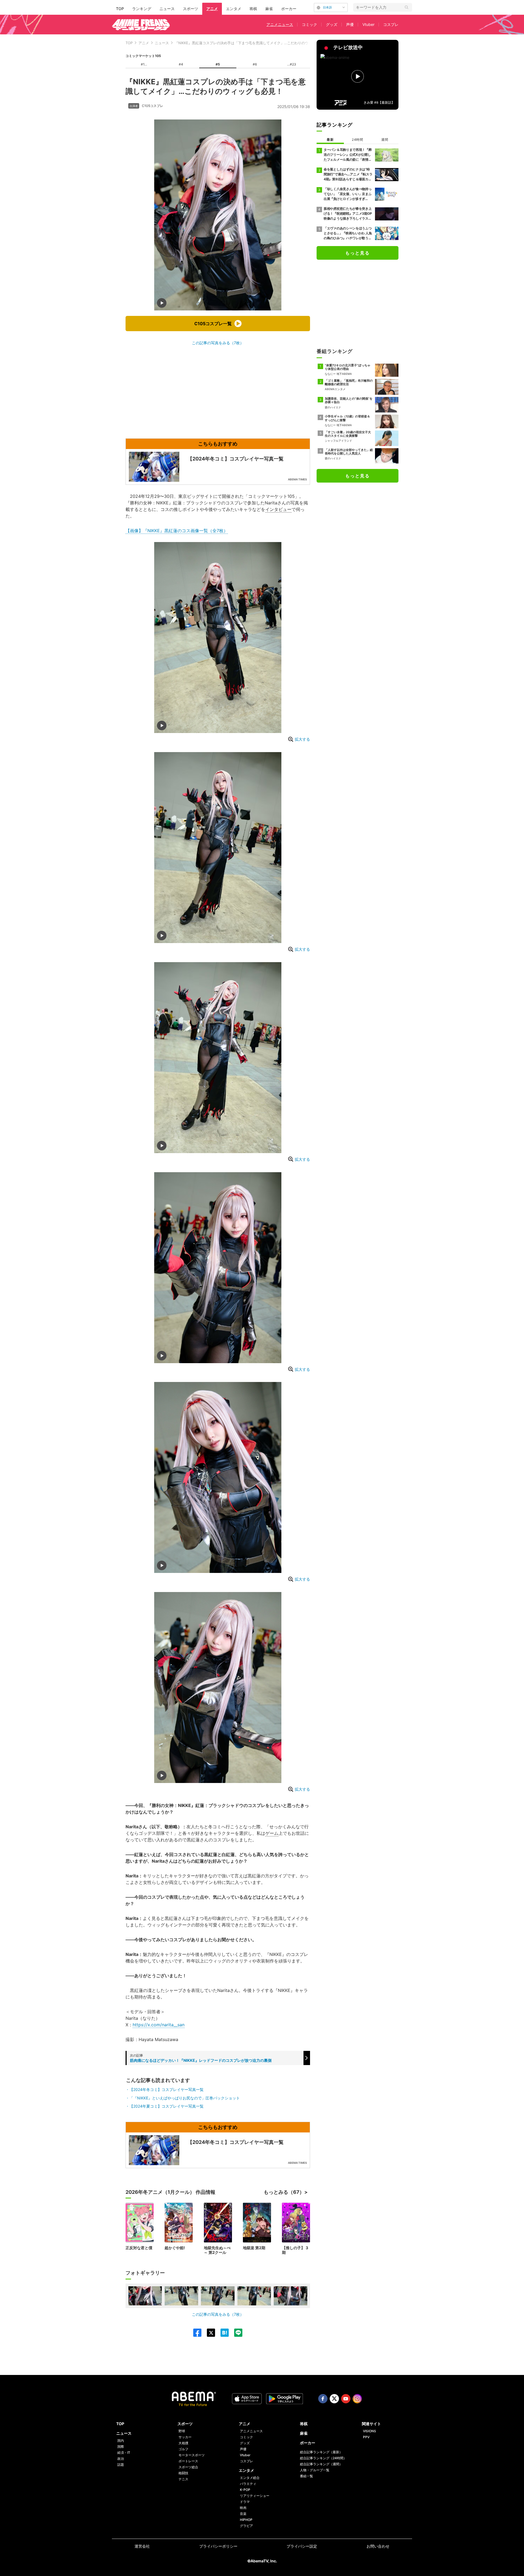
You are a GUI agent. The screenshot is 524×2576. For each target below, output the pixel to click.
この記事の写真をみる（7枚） (218, 343)
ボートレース (188, 2461)
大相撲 (183, 2443)
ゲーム (272, 1833)
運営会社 (142, 2546)
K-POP (245, 2490)
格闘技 (183, 2473)
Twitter (334, 2399)
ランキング (142, 9)
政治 (121, 2459)
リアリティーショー (255, 2496)
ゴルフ (183, 2449)
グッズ (332, 24)
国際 (121, 2447)
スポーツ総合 (188, 2467)
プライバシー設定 (302, 2546)
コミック (309, 24)
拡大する (302, 739)
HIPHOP (246, 2520)
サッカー (185, 2437)
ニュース (167, 9)
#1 (143, 64)
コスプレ (391, 24)
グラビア (246, 2526)
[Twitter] (208, 2333)
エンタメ (234, 9)
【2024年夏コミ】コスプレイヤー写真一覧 (166, 2106)
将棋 (253, 9)
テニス (183, 2479)
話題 (121, 2465)
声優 (350, 24)
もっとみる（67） (284, 2192)
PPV (366, 2437)
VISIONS (370, 2431)
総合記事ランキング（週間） (321, 2464)
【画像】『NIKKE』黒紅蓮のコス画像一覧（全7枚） (177, 531)
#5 (218, 64)
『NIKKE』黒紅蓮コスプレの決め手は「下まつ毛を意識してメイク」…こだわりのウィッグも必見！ (254, 43)
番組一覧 (306, 2476)
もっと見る (358, 253)
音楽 (243, 2514)
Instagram (357, 2399)
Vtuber (368, 24)
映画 (243, 2508)
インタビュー (278, 509)
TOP (120, 9)
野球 (182, 2431)
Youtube (346, 2399)
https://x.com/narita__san (159, 2025)
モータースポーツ (192, 2455)
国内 (121, 2441)
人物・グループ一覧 (315, 2470)
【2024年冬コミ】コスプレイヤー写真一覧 (166, 2089)
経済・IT (124, 2453)
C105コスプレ (153, 106)
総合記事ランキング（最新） (321, 2452)
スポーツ (190, 9)
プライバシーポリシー (218, 2546)
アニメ (212, 9)
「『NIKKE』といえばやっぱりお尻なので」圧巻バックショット (185, 2098)
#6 (255, 64)
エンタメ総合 (250, 2478)
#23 (293, 64)
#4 (181, 64)
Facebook (323, 2399)
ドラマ (245, 2502)
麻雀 (269, 9)
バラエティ (248, 2484)
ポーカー (289, 9)
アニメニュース (280, 24)
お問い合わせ (378, 2546)
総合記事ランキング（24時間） (323, 2458)
